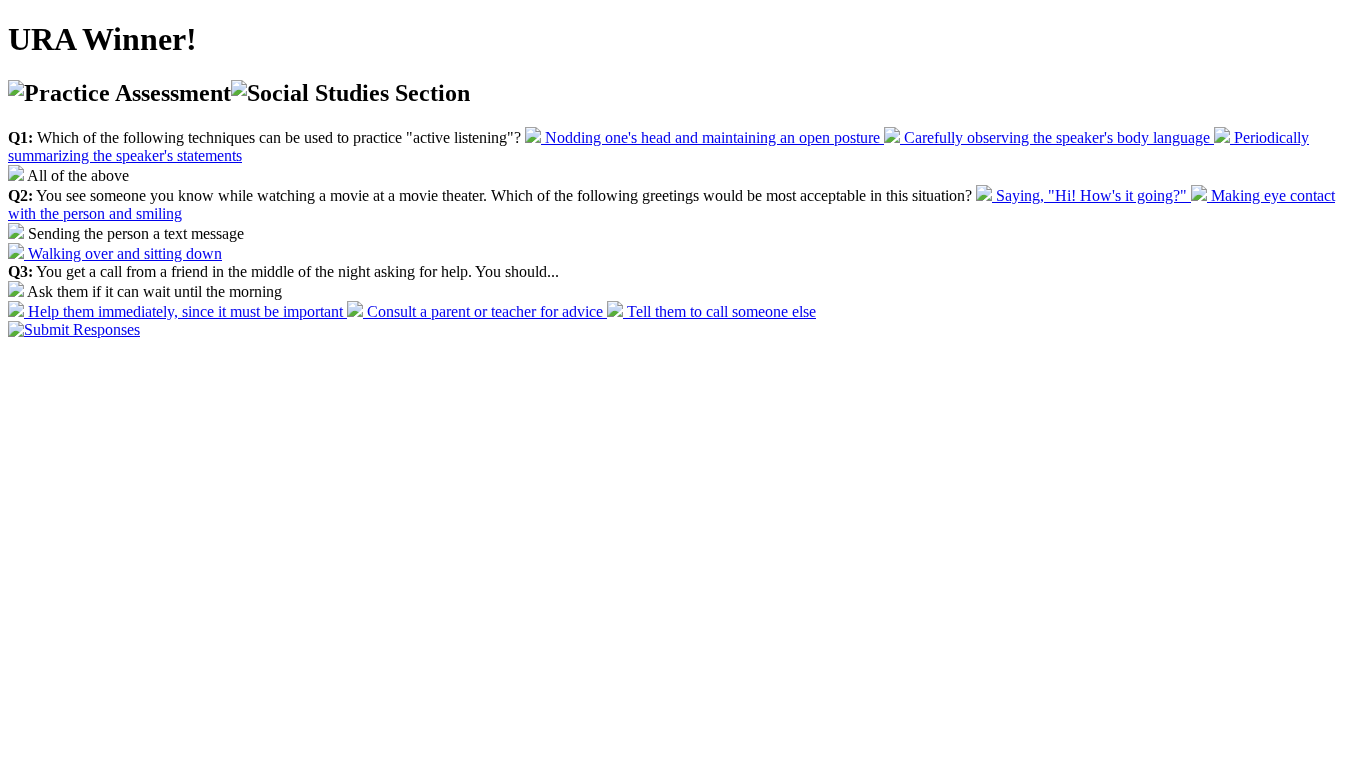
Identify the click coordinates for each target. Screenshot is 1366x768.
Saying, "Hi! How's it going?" (1091, 195)
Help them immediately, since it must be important (185, 311)
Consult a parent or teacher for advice (485, 311)
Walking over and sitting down (123, 253)
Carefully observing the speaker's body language (1057, 137)
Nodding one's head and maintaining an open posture (712, 137)
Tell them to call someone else (719, 311)
